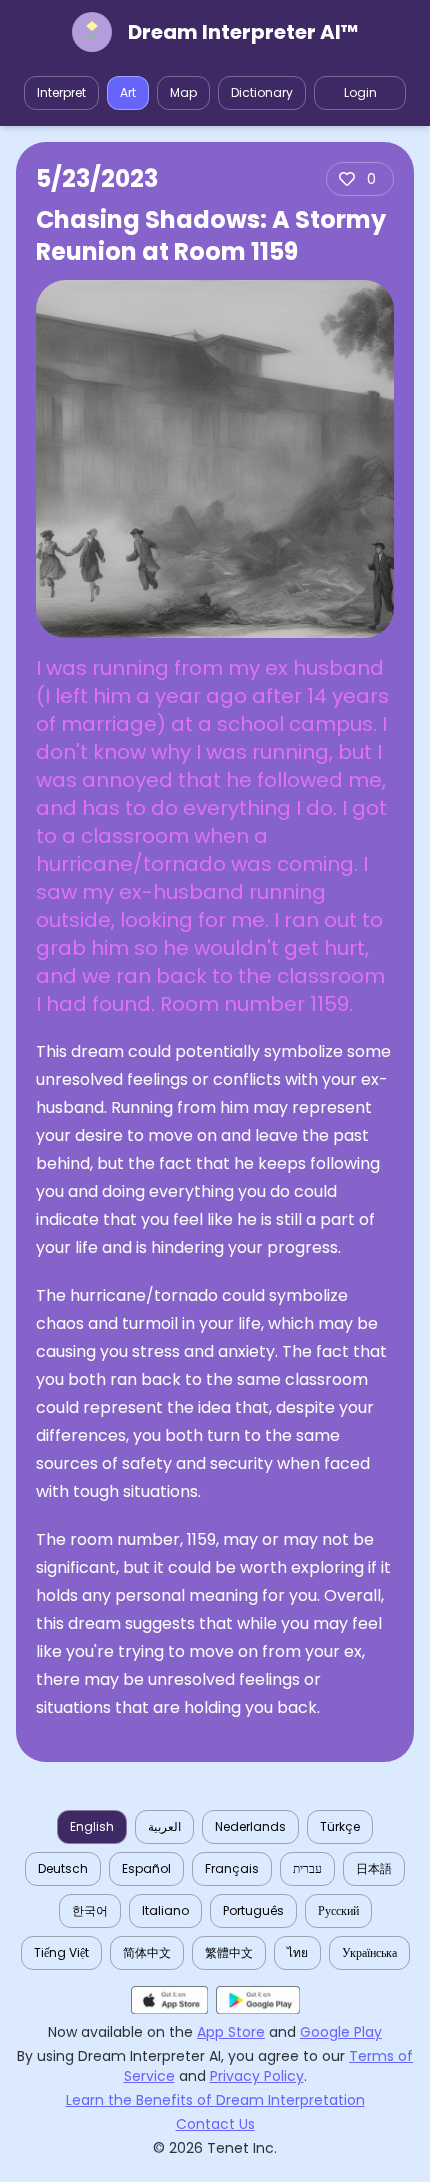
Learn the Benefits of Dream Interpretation (215, 2100)
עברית (307, 1868)
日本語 (374, 1868)
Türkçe (340, 1826)
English (92, 1826)
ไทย (297, 1952)
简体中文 (147, 1952)
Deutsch (63, 1868)
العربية (164, 1826)
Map (183, 92)
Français (232, 1868)
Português (253, 1910)
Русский (338, 1910)
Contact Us (215, 2124)
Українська (369, 1952)
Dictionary (262, 92)
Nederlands (250, 1826)
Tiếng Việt (61, 1952)
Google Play (341, 2032)
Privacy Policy (257, 2076)
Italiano (165, 1910)
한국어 (90, 1910)
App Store (231, 2032)
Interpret (61, 92)
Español (146, 1868)
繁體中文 (229, 1952)
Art (128, 92)
